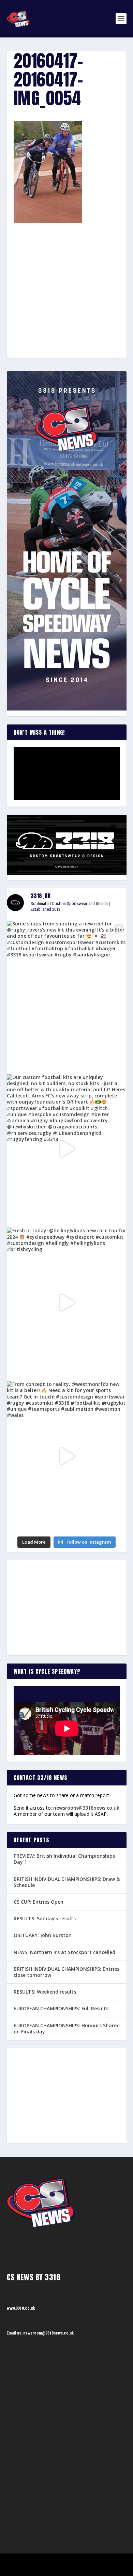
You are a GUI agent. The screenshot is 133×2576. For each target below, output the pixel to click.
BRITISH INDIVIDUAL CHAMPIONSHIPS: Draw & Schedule (67, 1882)
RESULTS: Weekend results (45, 1992)
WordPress (101, 2561)
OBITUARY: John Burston (43, 1935)
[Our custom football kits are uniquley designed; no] (67, 1149)
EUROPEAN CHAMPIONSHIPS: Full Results (61, 2008)
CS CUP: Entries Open (39, 1902)
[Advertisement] (66, 278)
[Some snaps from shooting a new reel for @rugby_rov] (67, 995)
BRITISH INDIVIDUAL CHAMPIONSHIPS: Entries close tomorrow (66, 1972)
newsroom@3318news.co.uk (86, 1808)
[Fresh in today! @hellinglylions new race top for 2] (67, 1302)
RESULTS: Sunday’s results (45, 1918)
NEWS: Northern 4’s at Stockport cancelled (64, 1952)
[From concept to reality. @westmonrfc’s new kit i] (67, 1456)
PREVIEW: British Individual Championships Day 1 (64, 1859)
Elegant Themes (57, 2561)
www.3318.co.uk (21, 2308)
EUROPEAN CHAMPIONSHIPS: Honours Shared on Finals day (67, 2028)
